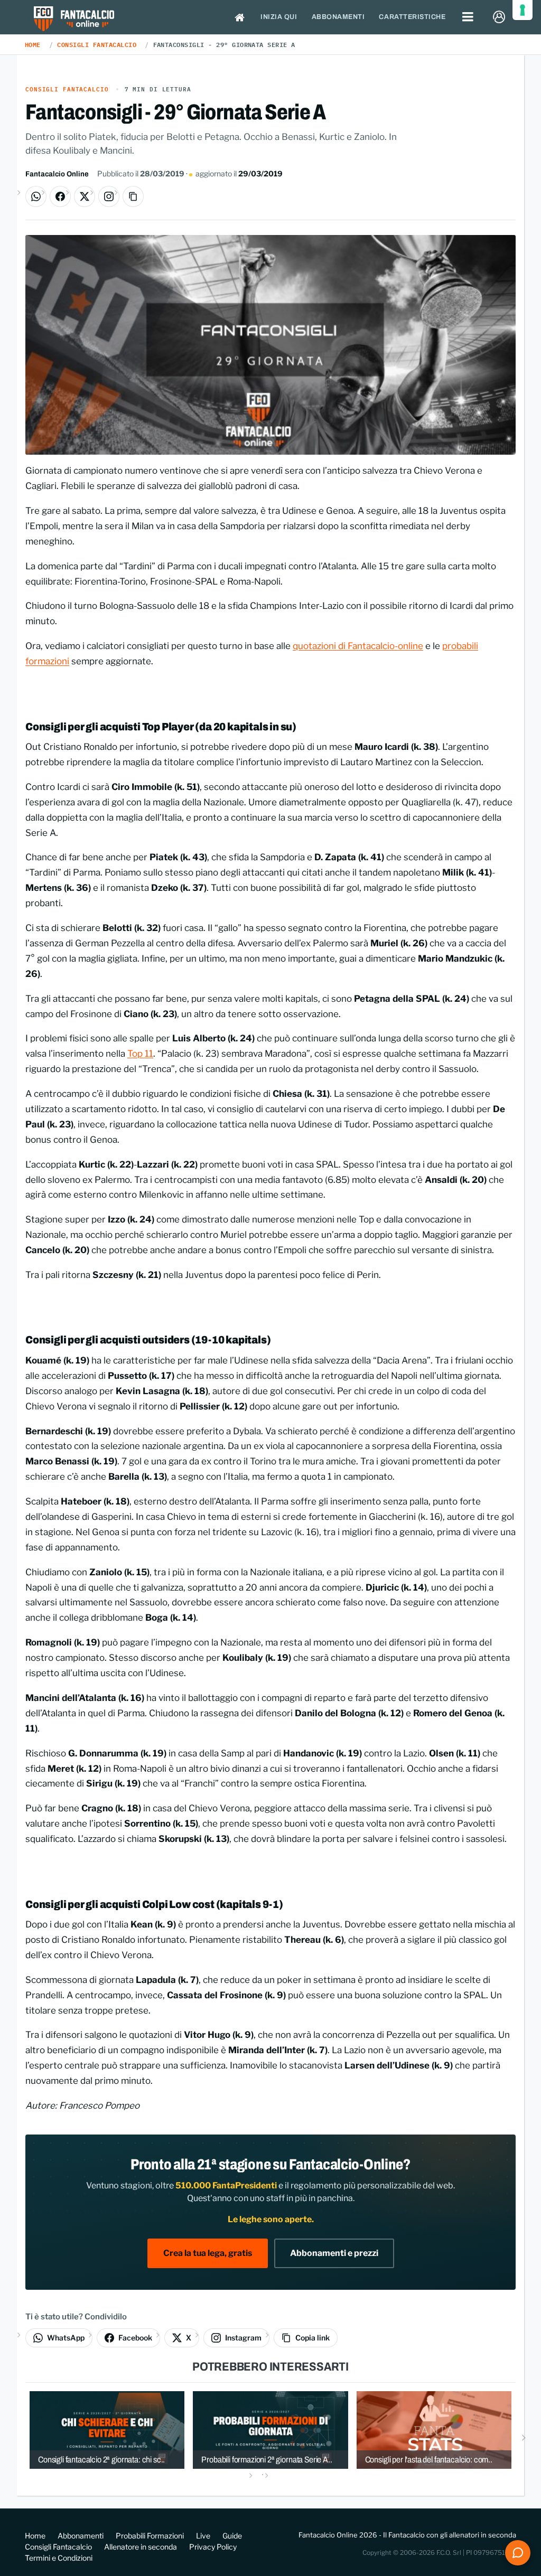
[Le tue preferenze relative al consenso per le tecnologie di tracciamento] (523, 10)
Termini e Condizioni (59, 2558)
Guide (232, 2536)
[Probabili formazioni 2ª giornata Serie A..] (270, 2429)
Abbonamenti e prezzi (334, 2253)
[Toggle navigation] (468, 17)
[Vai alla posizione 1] (263, 2474)
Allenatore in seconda (141, 2547)
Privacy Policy (213, 2547)
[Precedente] (17, 2437)
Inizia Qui (279, 17)
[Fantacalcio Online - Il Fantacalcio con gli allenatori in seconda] (74, 20)
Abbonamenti (338, 17)
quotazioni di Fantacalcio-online (358, 646)
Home (33, 44)
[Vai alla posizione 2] (278, 2474)
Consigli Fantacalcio (97, 44)
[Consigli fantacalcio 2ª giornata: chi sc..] (107, 2429)
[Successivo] (524, 2437)
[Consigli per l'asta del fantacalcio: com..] (434, 2429)
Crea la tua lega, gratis (208, 2253)
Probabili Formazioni (150, 2536)
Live (203, 2536)
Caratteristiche (412, 17)
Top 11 (140, 1054)
